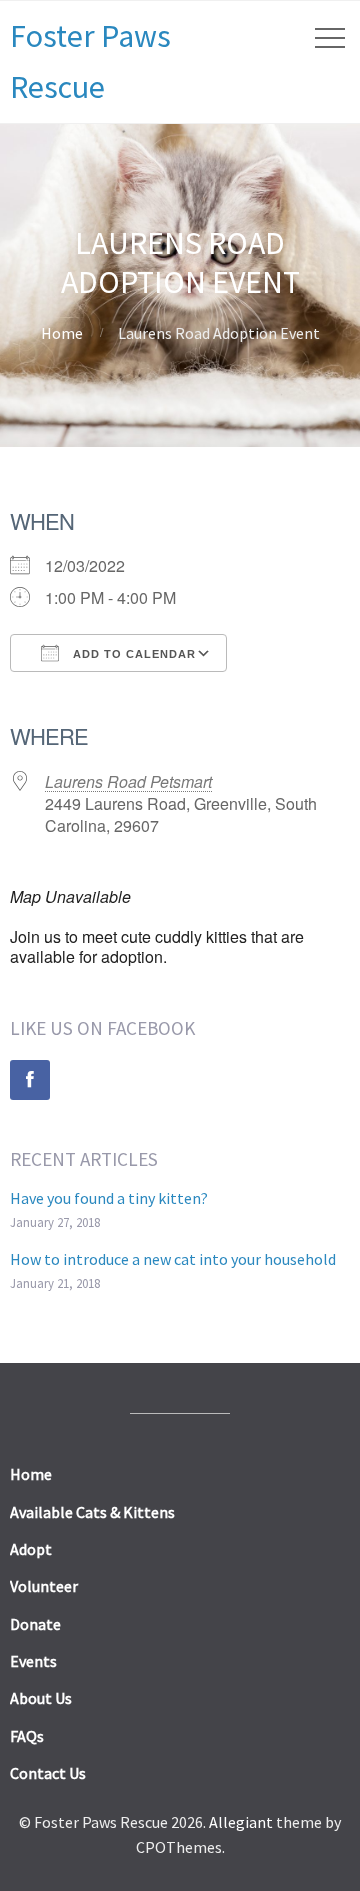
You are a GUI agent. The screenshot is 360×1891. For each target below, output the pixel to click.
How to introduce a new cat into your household (173, 1259)
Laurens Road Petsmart (128, 781)
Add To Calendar (132, 654)
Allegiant (241, 1822)
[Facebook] (30, 1080)
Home (62, 333)
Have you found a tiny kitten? (109, 1198)
